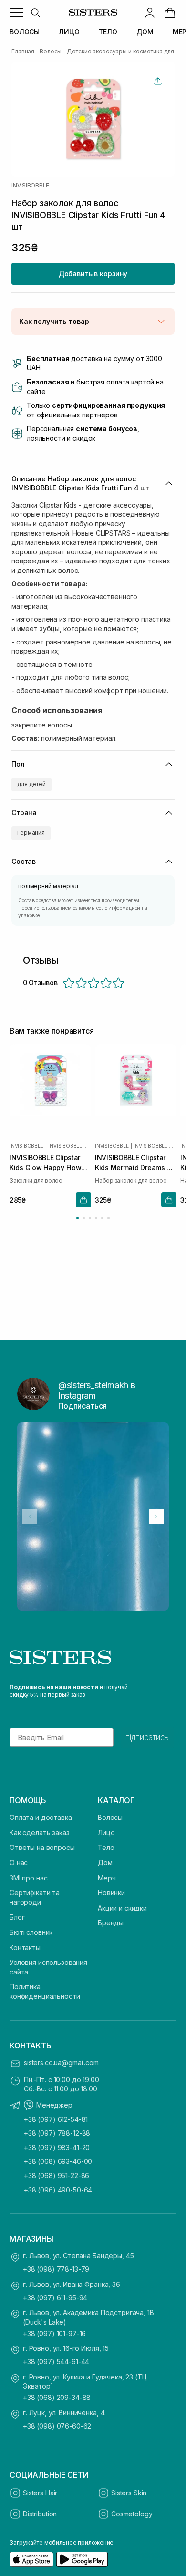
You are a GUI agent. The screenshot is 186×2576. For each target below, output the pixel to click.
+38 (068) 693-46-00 (58, 2161)
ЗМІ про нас (28, 1878)
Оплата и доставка (41, 1817)
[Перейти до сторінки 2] (84, 1218)
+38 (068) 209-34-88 (57, 2397)
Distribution (40, 2514)
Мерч (107, 1878)
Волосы (110, 1817)
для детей (31, 784)
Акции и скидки (122, 1908)
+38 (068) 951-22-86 (57, 2176)
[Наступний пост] (156, 1517)
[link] (170, 12)
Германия (31, 833)
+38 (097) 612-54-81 (56, 2119)
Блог (17, 1917)
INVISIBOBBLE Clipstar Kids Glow (70, 1146)
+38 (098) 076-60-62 (57, 2426)
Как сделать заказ (40, 1833)
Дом (105, 1863)
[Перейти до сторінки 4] (96, 1218)
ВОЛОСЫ (25, 32)
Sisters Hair (40, 2493)
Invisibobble (30, 186)
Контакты (25, 1948)
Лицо (106, 1833)
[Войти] (150, 12)
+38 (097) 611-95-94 (55, 2298)
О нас (19, 1863)
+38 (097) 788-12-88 (57, 2133)
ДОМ (145, 32)
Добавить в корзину (93, 274)
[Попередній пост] (30, 1517)
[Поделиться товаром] (158, 81)
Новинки (111, 1893)
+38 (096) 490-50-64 (58, 2190)
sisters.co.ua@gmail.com (61, 2062)
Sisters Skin (129, 2493)
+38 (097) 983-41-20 (57, 2147)
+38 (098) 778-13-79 (56, 2269)
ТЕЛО (108, 32)
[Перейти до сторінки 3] (90, 1218)
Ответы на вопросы (42, 1847)
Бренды (111, 1923)
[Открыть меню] (16, 12)
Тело (106, 1847)
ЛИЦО (69, 32)
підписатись (147, 1737)
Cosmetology (132, 2514)
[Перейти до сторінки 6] (108, 1218)
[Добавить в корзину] (83, 1200)
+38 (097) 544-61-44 (56, 2362)
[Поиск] (35, 12)
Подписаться (83, 1406)
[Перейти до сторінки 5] (102, 1218)
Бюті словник (31, 1932)
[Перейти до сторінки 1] (77, 1218)
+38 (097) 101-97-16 (54, 2333)
